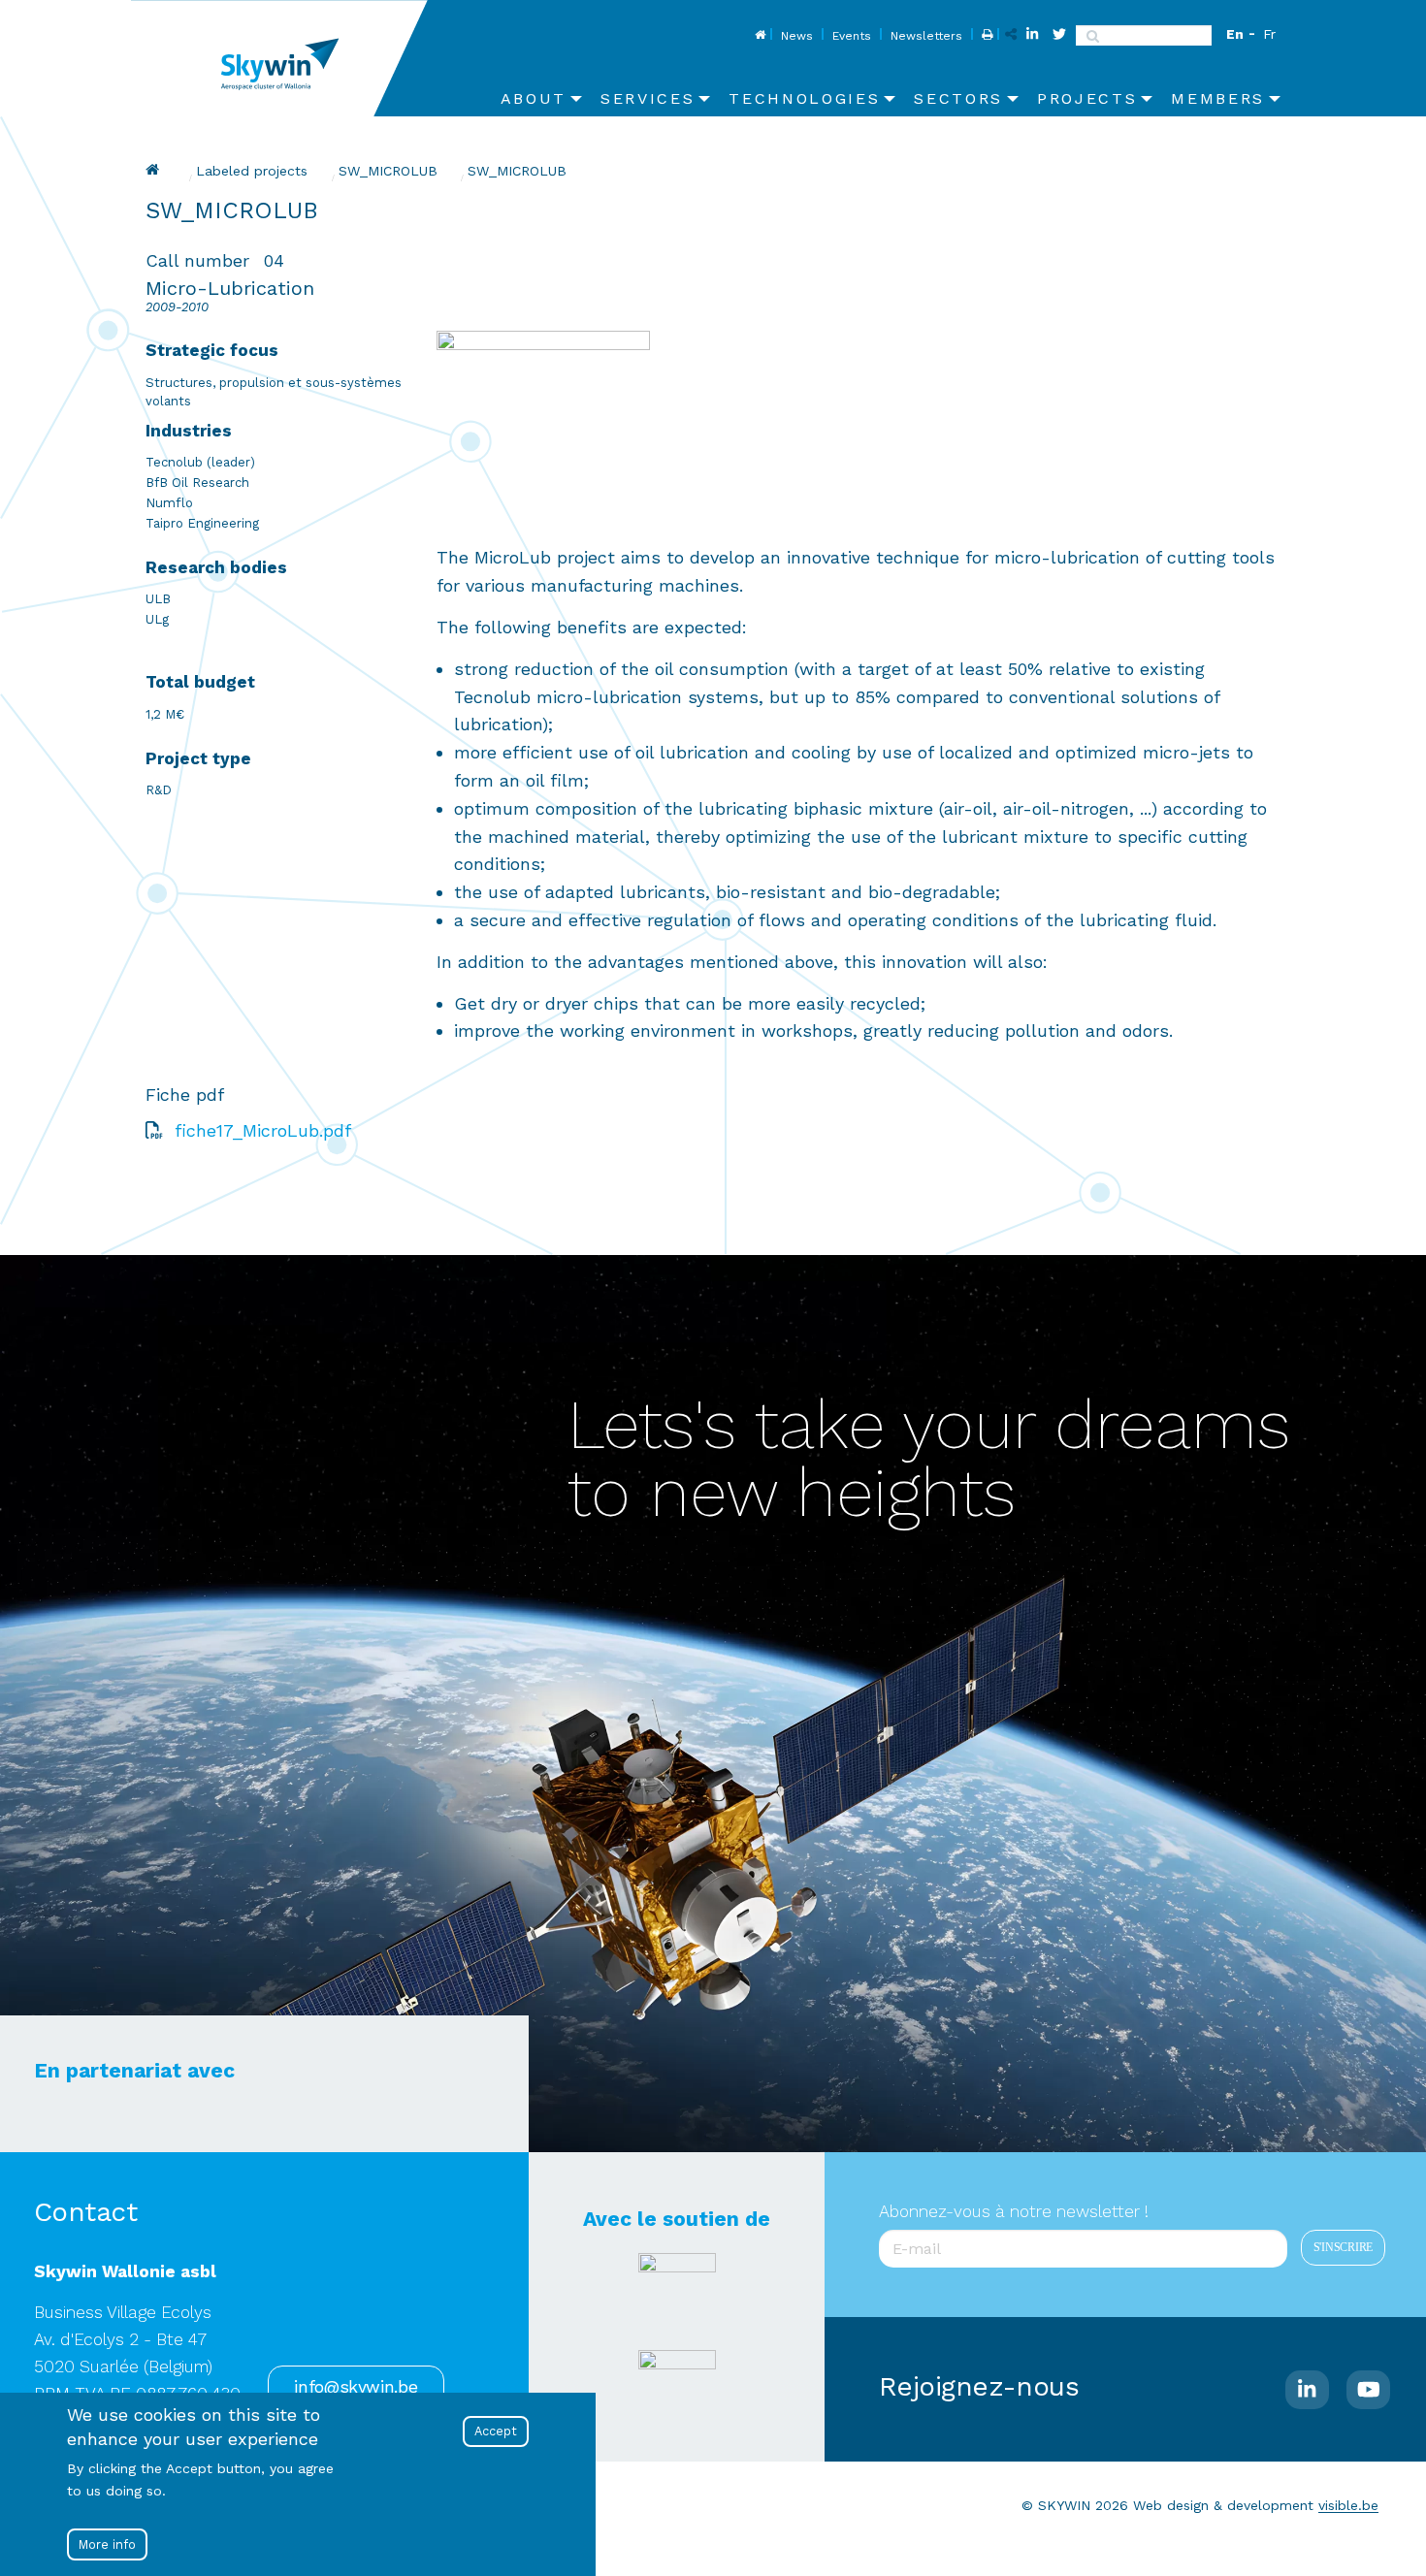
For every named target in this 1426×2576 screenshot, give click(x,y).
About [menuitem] (534, 98)
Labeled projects (252, 171)
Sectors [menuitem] (958, 98)
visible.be (1348, 2505)
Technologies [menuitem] (804, 98)
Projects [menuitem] (1087, 98)
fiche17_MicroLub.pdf (263, 1130)
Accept (496, 2431)
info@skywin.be (356, 2387)
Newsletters (926, 36)
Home (758, 36)
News (797, 36)
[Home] (287, 58)
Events (852, 36)
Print (985, 36)
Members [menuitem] (1218, 98)
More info (107, 2544)
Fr (1269, 34)
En (1235, 34)
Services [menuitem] (648, 98)
